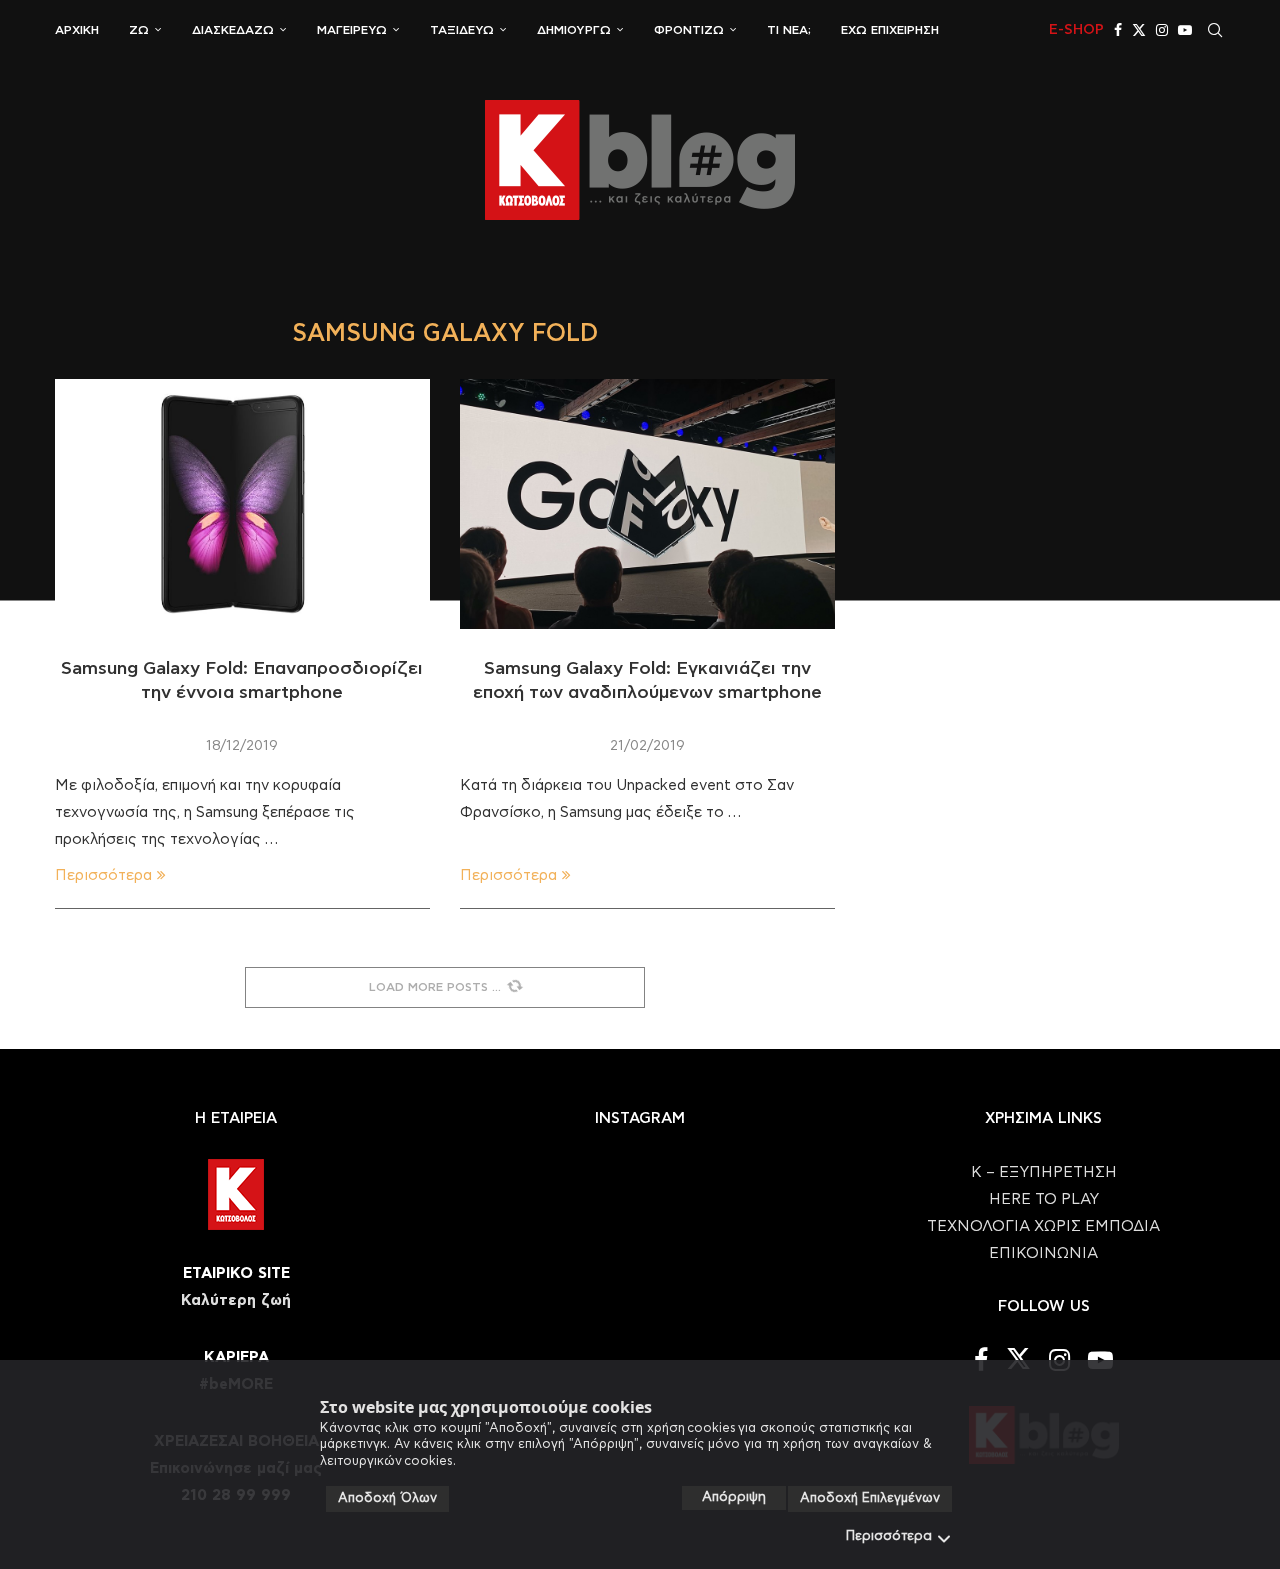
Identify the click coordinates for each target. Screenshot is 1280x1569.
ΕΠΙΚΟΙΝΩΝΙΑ (1043, 1253)
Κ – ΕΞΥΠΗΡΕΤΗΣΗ (1044, 1172)
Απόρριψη (734, 1497)
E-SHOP (1076, 30)
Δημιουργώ (574, 30)
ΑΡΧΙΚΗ (77, 30)
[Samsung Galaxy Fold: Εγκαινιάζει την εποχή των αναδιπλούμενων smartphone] (647, 504)
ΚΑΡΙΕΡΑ (236, 1357)
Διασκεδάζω (233, 30)
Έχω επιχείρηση (890, 30)
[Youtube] (1185, 30)
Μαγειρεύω (352, 30)
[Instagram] (1162, 30)
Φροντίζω (689, 30)
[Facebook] (1118, 30)
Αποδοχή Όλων (387, 1498)
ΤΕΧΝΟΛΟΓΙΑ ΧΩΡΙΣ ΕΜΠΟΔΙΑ (1043, 1226)
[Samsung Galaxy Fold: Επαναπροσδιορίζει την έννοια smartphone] (242, 504)
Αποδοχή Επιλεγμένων (870, 1498)
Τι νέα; (789, 30)
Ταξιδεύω (462, 30)
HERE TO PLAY (1044, 1199)
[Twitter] (1139, 30)
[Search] (1215, 30)
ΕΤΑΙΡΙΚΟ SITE (236, 1273)
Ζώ (139, 30)
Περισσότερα (889, 1536)
